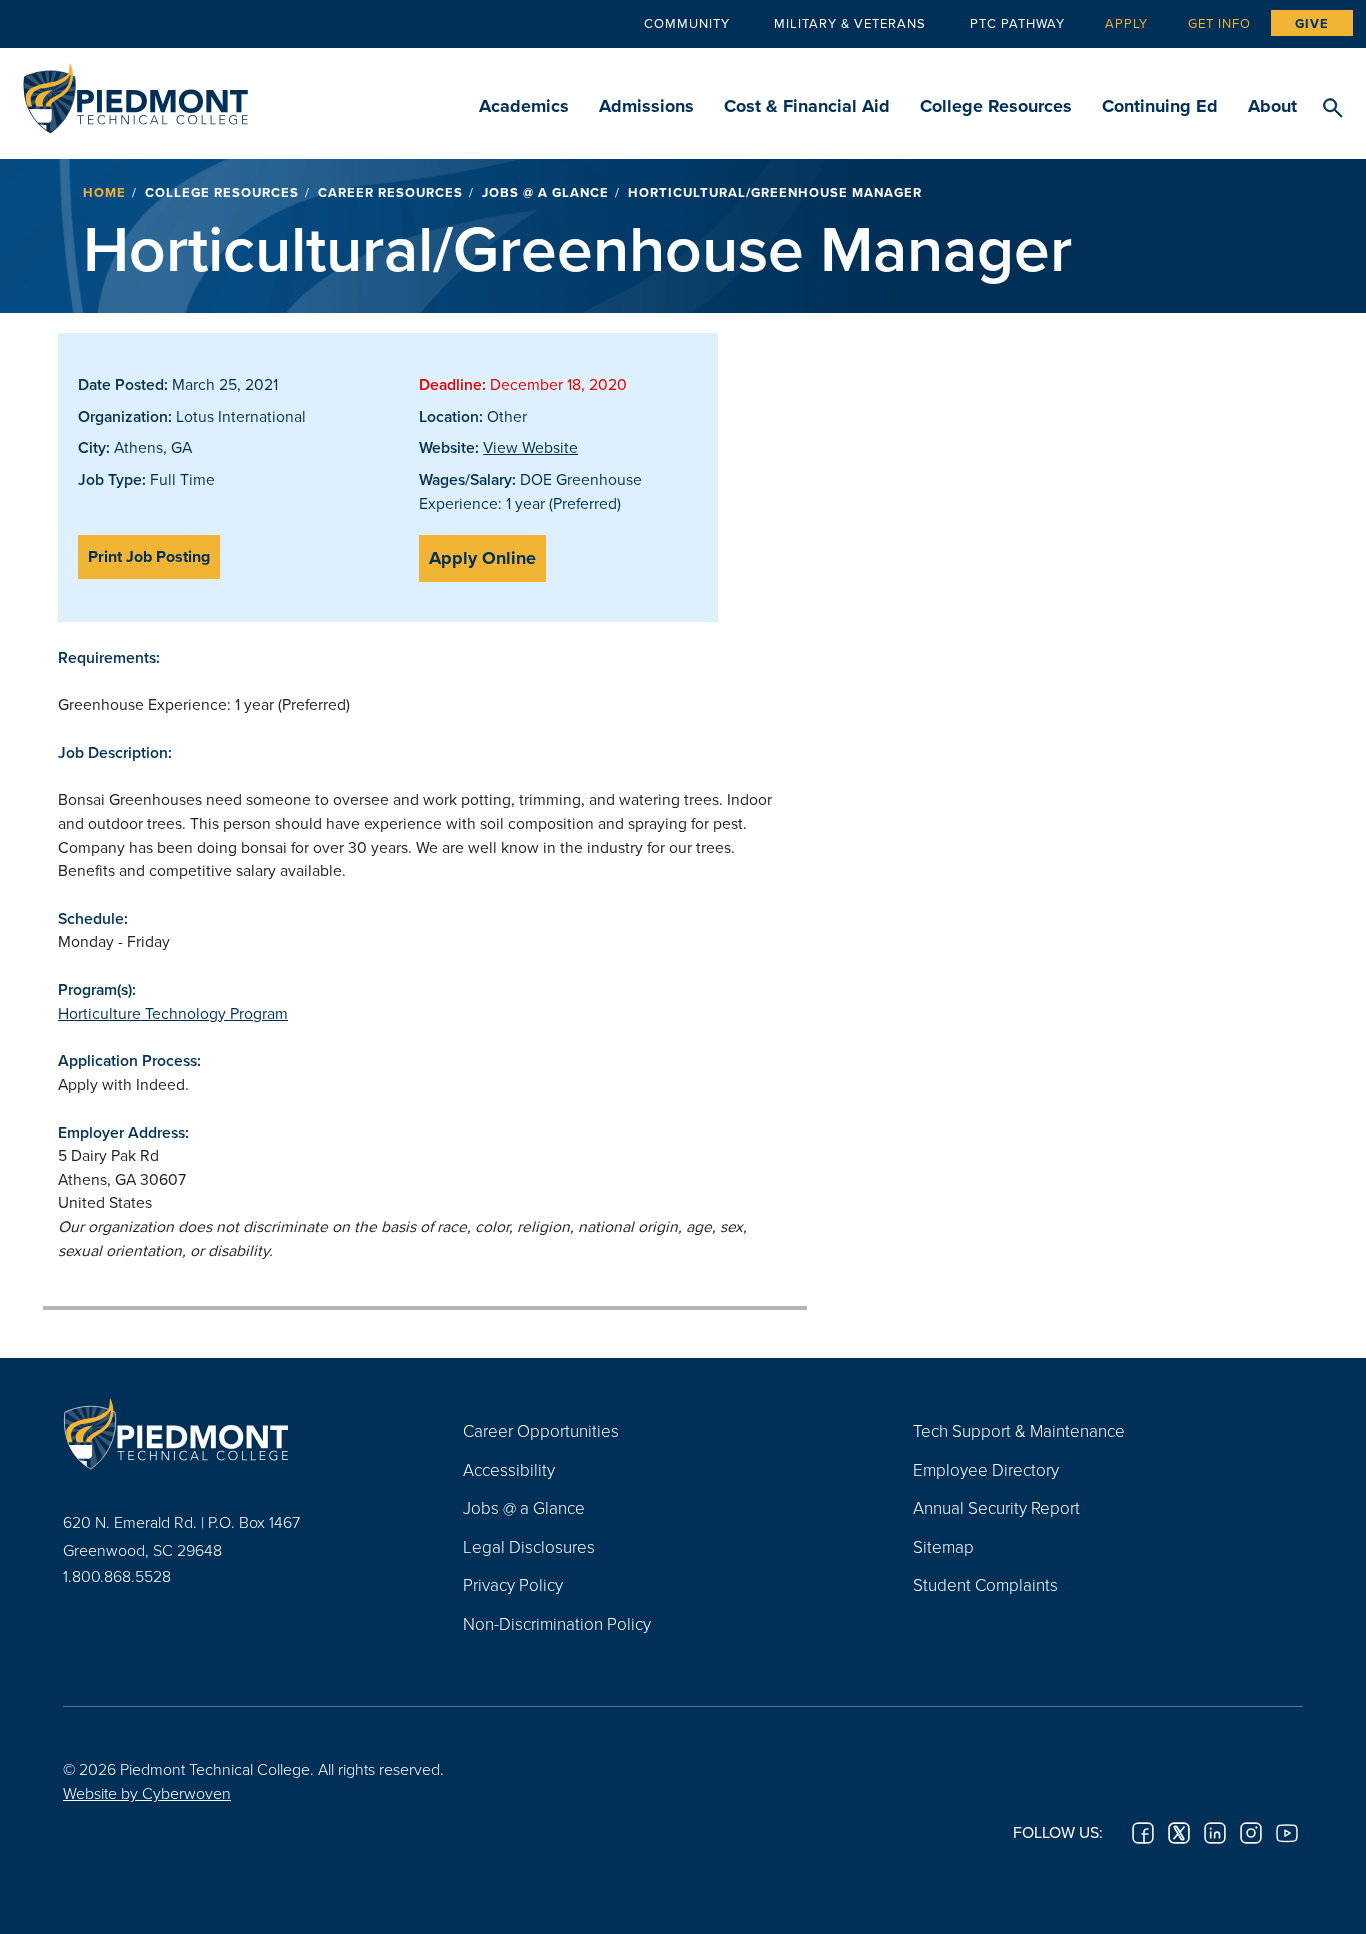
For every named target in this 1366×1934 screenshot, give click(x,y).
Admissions (646, 106)
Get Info (1219, 23)
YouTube (1287, 1833)
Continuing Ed (1160, 106)
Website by (147, 1793)
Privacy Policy (513, 1584)
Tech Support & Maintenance (1019, 1430)
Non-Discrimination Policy (557, 1623)
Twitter (1179, 1833)
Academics (524, 106)
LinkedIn (1215, 1833)
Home (104, 192)
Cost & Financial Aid (807, 106)
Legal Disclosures (529, 1546)
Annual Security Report (996, 1507)
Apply (1126, 23)
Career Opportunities (541, 1430)
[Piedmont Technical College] (233, 1433)
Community (687, 23)
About (1272, 106)
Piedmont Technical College (135, 92)
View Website (530, 447)
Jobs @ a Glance (545, 192)
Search (1332, 109)
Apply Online (482, 558)
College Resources (996, 106)
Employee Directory (986, 1469)
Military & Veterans (850, 23)
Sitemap (943, 1546)
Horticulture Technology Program (173, 1013)
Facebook (1143, 1833)
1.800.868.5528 (117, 1576)
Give (1312, 23)
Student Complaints (985, 1584)
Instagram (1251, 1833)
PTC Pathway (1017, 23)
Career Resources (390, 192)
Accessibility (509, 1469)
